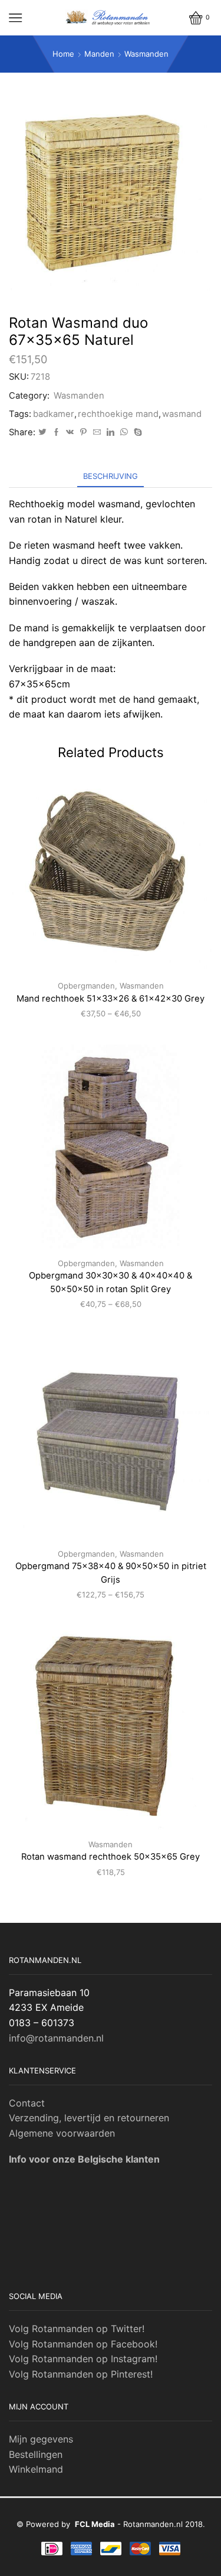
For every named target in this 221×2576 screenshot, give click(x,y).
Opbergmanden (86, 986)
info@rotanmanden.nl (56, 2038)
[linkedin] (111, 432)
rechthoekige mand (118, 414)
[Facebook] (56, 432)
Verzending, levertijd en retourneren (89, 2118)
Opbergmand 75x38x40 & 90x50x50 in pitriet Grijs (111, 1573)
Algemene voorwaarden (62, 2133)
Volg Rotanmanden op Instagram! (83, 2359)
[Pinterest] (83, 432)
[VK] (70, 432)
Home (63, 54)
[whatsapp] (124, 432)
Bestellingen (36, 2454)
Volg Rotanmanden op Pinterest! (81, 2374)
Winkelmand (36, 2469)
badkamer (54, 414)
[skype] (136, 432)
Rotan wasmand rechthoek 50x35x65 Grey (111, 1857)
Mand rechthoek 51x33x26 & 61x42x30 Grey (111, 999)
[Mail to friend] (97, 432)
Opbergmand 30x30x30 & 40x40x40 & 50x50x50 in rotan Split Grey (111, 1282)
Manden (99, 54)
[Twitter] (42, 432)
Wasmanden (146, 54)
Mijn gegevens (41, 2439)
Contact (27, 2103)
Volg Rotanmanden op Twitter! (77, 2329)
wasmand (182, 414)
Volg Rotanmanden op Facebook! (83, 2344)
